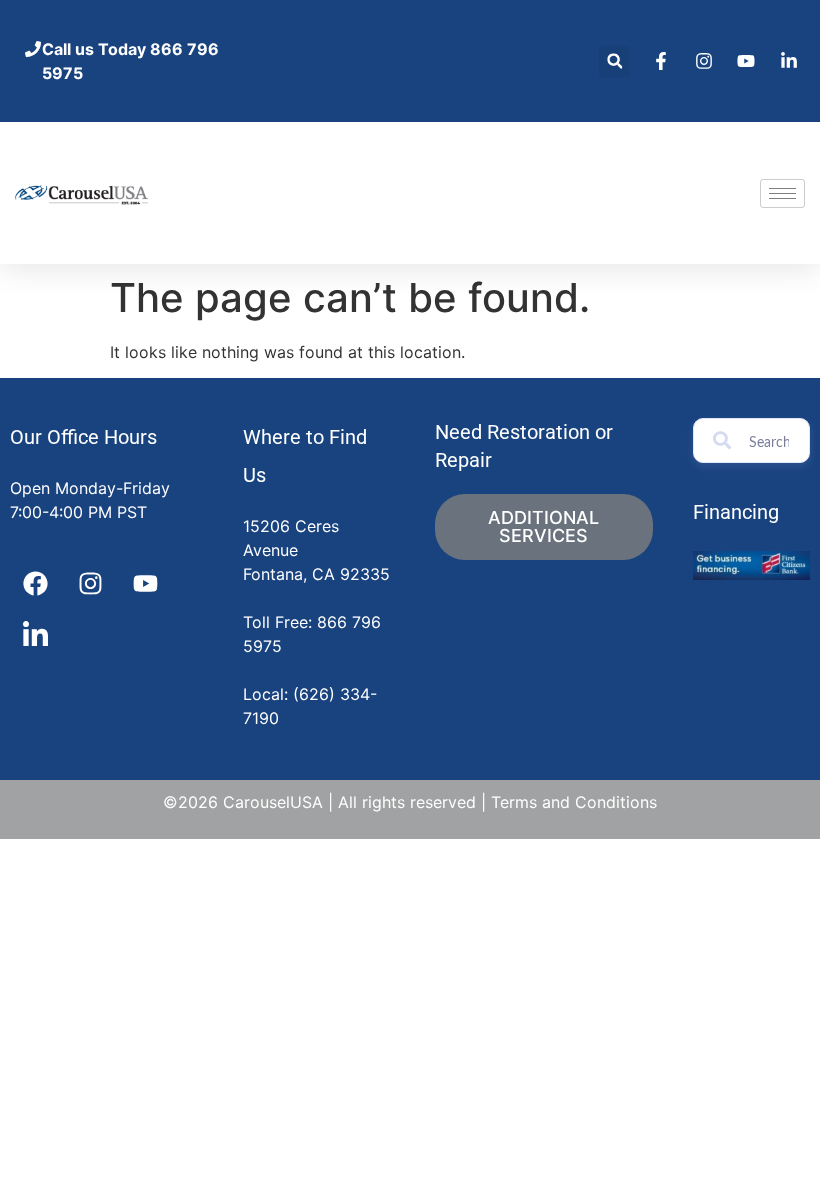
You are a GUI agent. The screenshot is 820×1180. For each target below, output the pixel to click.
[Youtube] (145, 584)
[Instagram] (90, 584)
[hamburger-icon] (782, 193)
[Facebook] (35, 584)
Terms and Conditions (574, 802)
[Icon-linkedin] (35, 634)
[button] (614, 61)
